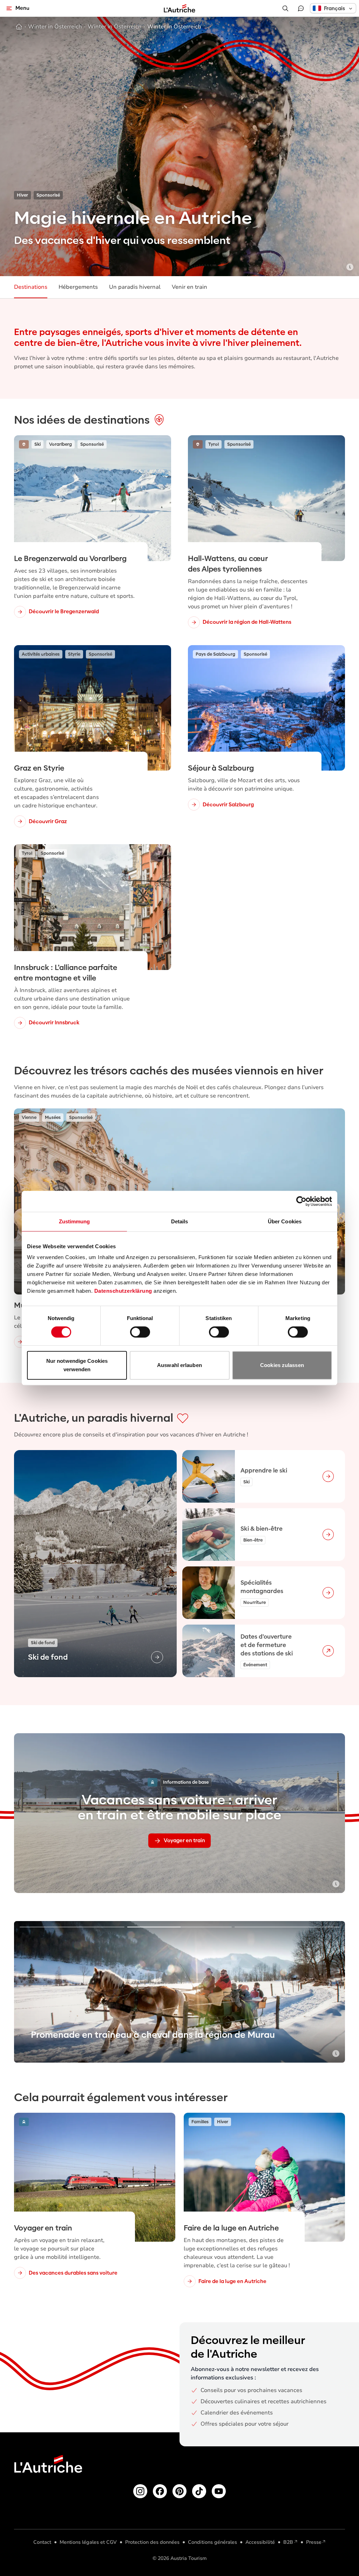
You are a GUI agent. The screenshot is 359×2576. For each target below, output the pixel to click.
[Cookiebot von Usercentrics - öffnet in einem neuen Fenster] (301, 1201)
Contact (42, 2542)
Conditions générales (212, 2542)
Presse (314, 2542)
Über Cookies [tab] (285, 1221)
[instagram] (140, 2491)
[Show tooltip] (350, 267)
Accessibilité (260, 2542)
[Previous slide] (29, 1992)
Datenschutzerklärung (123, 1291)
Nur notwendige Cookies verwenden (77, 1365)
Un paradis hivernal (135, 287)
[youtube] (219, 2491)
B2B (288, 2542)
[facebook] (160, 2491)
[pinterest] (179, 2491)
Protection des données (152, 2542)
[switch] (140, 1332)
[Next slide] (330, 1992)
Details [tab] (180, 1221)
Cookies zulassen (282, 1365)
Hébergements (78, 287)
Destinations (31, 287)
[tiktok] (199, 2491)
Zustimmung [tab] (74, 1221)
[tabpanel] (179, 1564)
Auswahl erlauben (179, 1365)
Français (334, 8)
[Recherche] (285, 8)
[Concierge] (301, 8)
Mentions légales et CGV (88, 2542)
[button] (333, 8)
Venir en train (189, 287)
